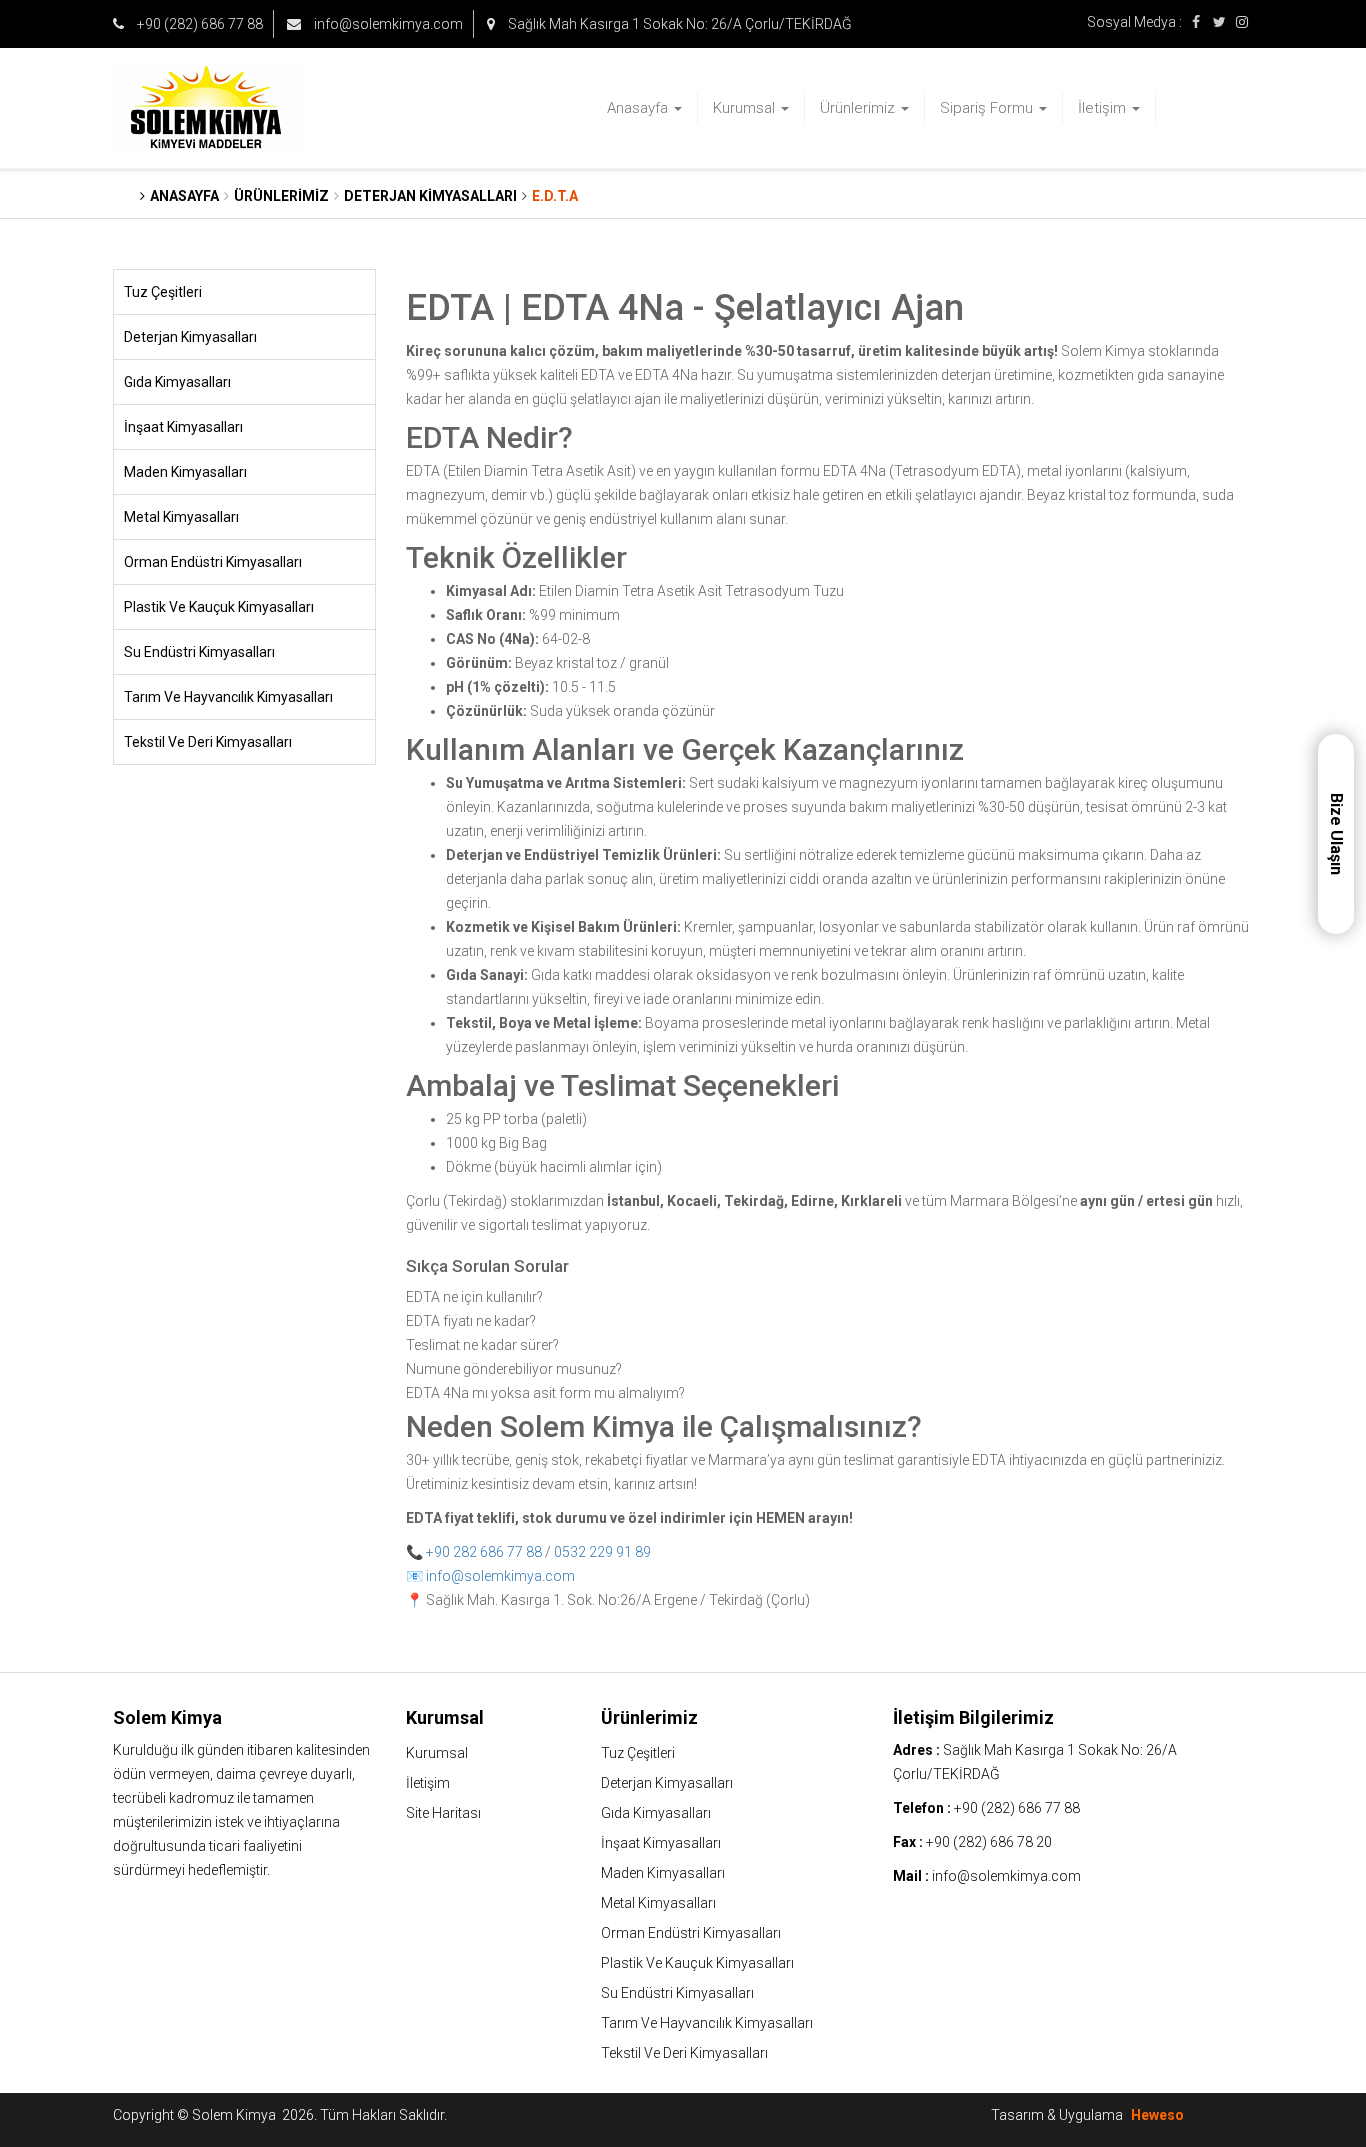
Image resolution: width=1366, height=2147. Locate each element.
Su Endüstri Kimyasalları (199, 652)
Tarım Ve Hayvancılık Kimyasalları (228, 697)
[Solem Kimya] (244, 108)
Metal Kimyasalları (181, 517)
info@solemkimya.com (387, 24)
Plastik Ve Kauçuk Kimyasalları (219, 607)
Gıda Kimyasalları (177, 382)
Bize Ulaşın (1336, 834)
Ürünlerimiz (859, 108)
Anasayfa (639, 108)
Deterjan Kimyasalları (190, 337)
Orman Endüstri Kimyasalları (213, 562)
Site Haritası (443, 1813)
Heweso (1157, 2115)
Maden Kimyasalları (185, 472)
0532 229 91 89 (602, 1552)
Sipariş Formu (988, 108)
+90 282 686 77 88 (484, 1552)
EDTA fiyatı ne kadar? (471, 1321)
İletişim (1104, 108)
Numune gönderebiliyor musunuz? (514, 1369)
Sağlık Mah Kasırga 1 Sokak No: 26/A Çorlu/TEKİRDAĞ (678, 24)
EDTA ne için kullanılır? (474, 1297)
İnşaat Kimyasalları (183, 427)
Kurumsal (746, 108)
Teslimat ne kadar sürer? (482, 1345)
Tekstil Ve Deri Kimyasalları (208, 742)
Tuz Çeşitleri (163, 292)
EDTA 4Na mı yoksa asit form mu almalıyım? (545, 1393)
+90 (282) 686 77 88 (198, 24)
